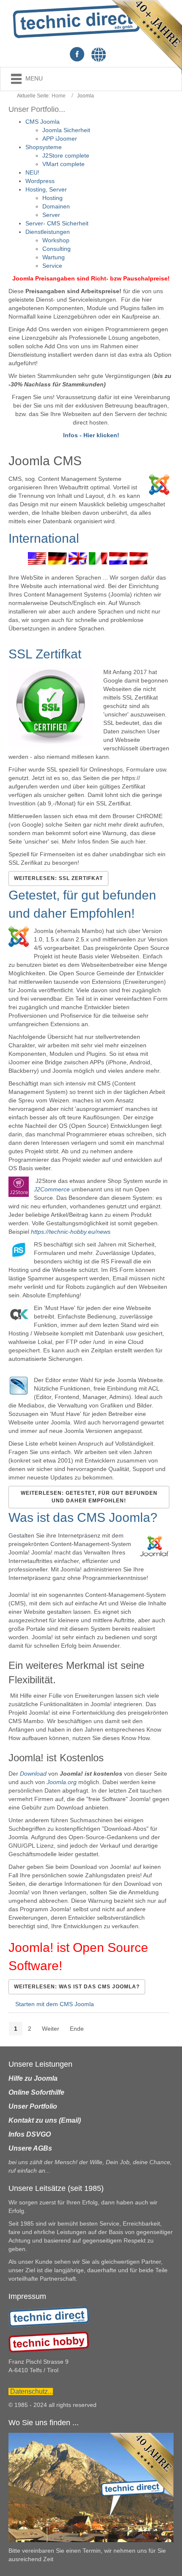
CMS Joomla (43, 122)
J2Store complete (66, 155)
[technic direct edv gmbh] (49, 2316)
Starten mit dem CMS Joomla (55, 2004)
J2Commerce (52, 1189)
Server (51, 215)
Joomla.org (62, 1782)
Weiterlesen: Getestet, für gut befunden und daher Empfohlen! (89, 1497)
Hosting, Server (46, 189)
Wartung (54, 257)
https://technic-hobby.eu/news (71, 1232)
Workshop (56, 240)
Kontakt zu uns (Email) (45, 2120)
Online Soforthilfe (36, 2092)
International (44, 538)
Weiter (51, 2029)
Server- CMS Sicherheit (57, 223)
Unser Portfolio (33, 2106)
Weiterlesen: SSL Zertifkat (58, 878)
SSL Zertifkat (45, 654)
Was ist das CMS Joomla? (83, 1517)
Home (59, 96)
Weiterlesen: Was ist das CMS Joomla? (77, 1987)
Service (52, 266)
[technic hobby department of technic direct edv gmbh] (49, 2342)
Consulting (57, 249)
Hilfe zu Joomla (33, 2078)
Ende (77, 2029)
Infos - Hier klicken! (91, 435)
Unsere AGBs (30, 2148)
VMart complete (63, 164)
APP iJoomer (60, 139)
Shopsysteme (44, 147)
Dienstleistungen (48, 232)
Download (33, 1774)
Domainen (56, 206)
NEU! (32, 172)
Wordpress (40, 181)
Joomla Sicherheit (66, 130)
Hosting (52, 198)
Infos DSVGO (30, 2134)
